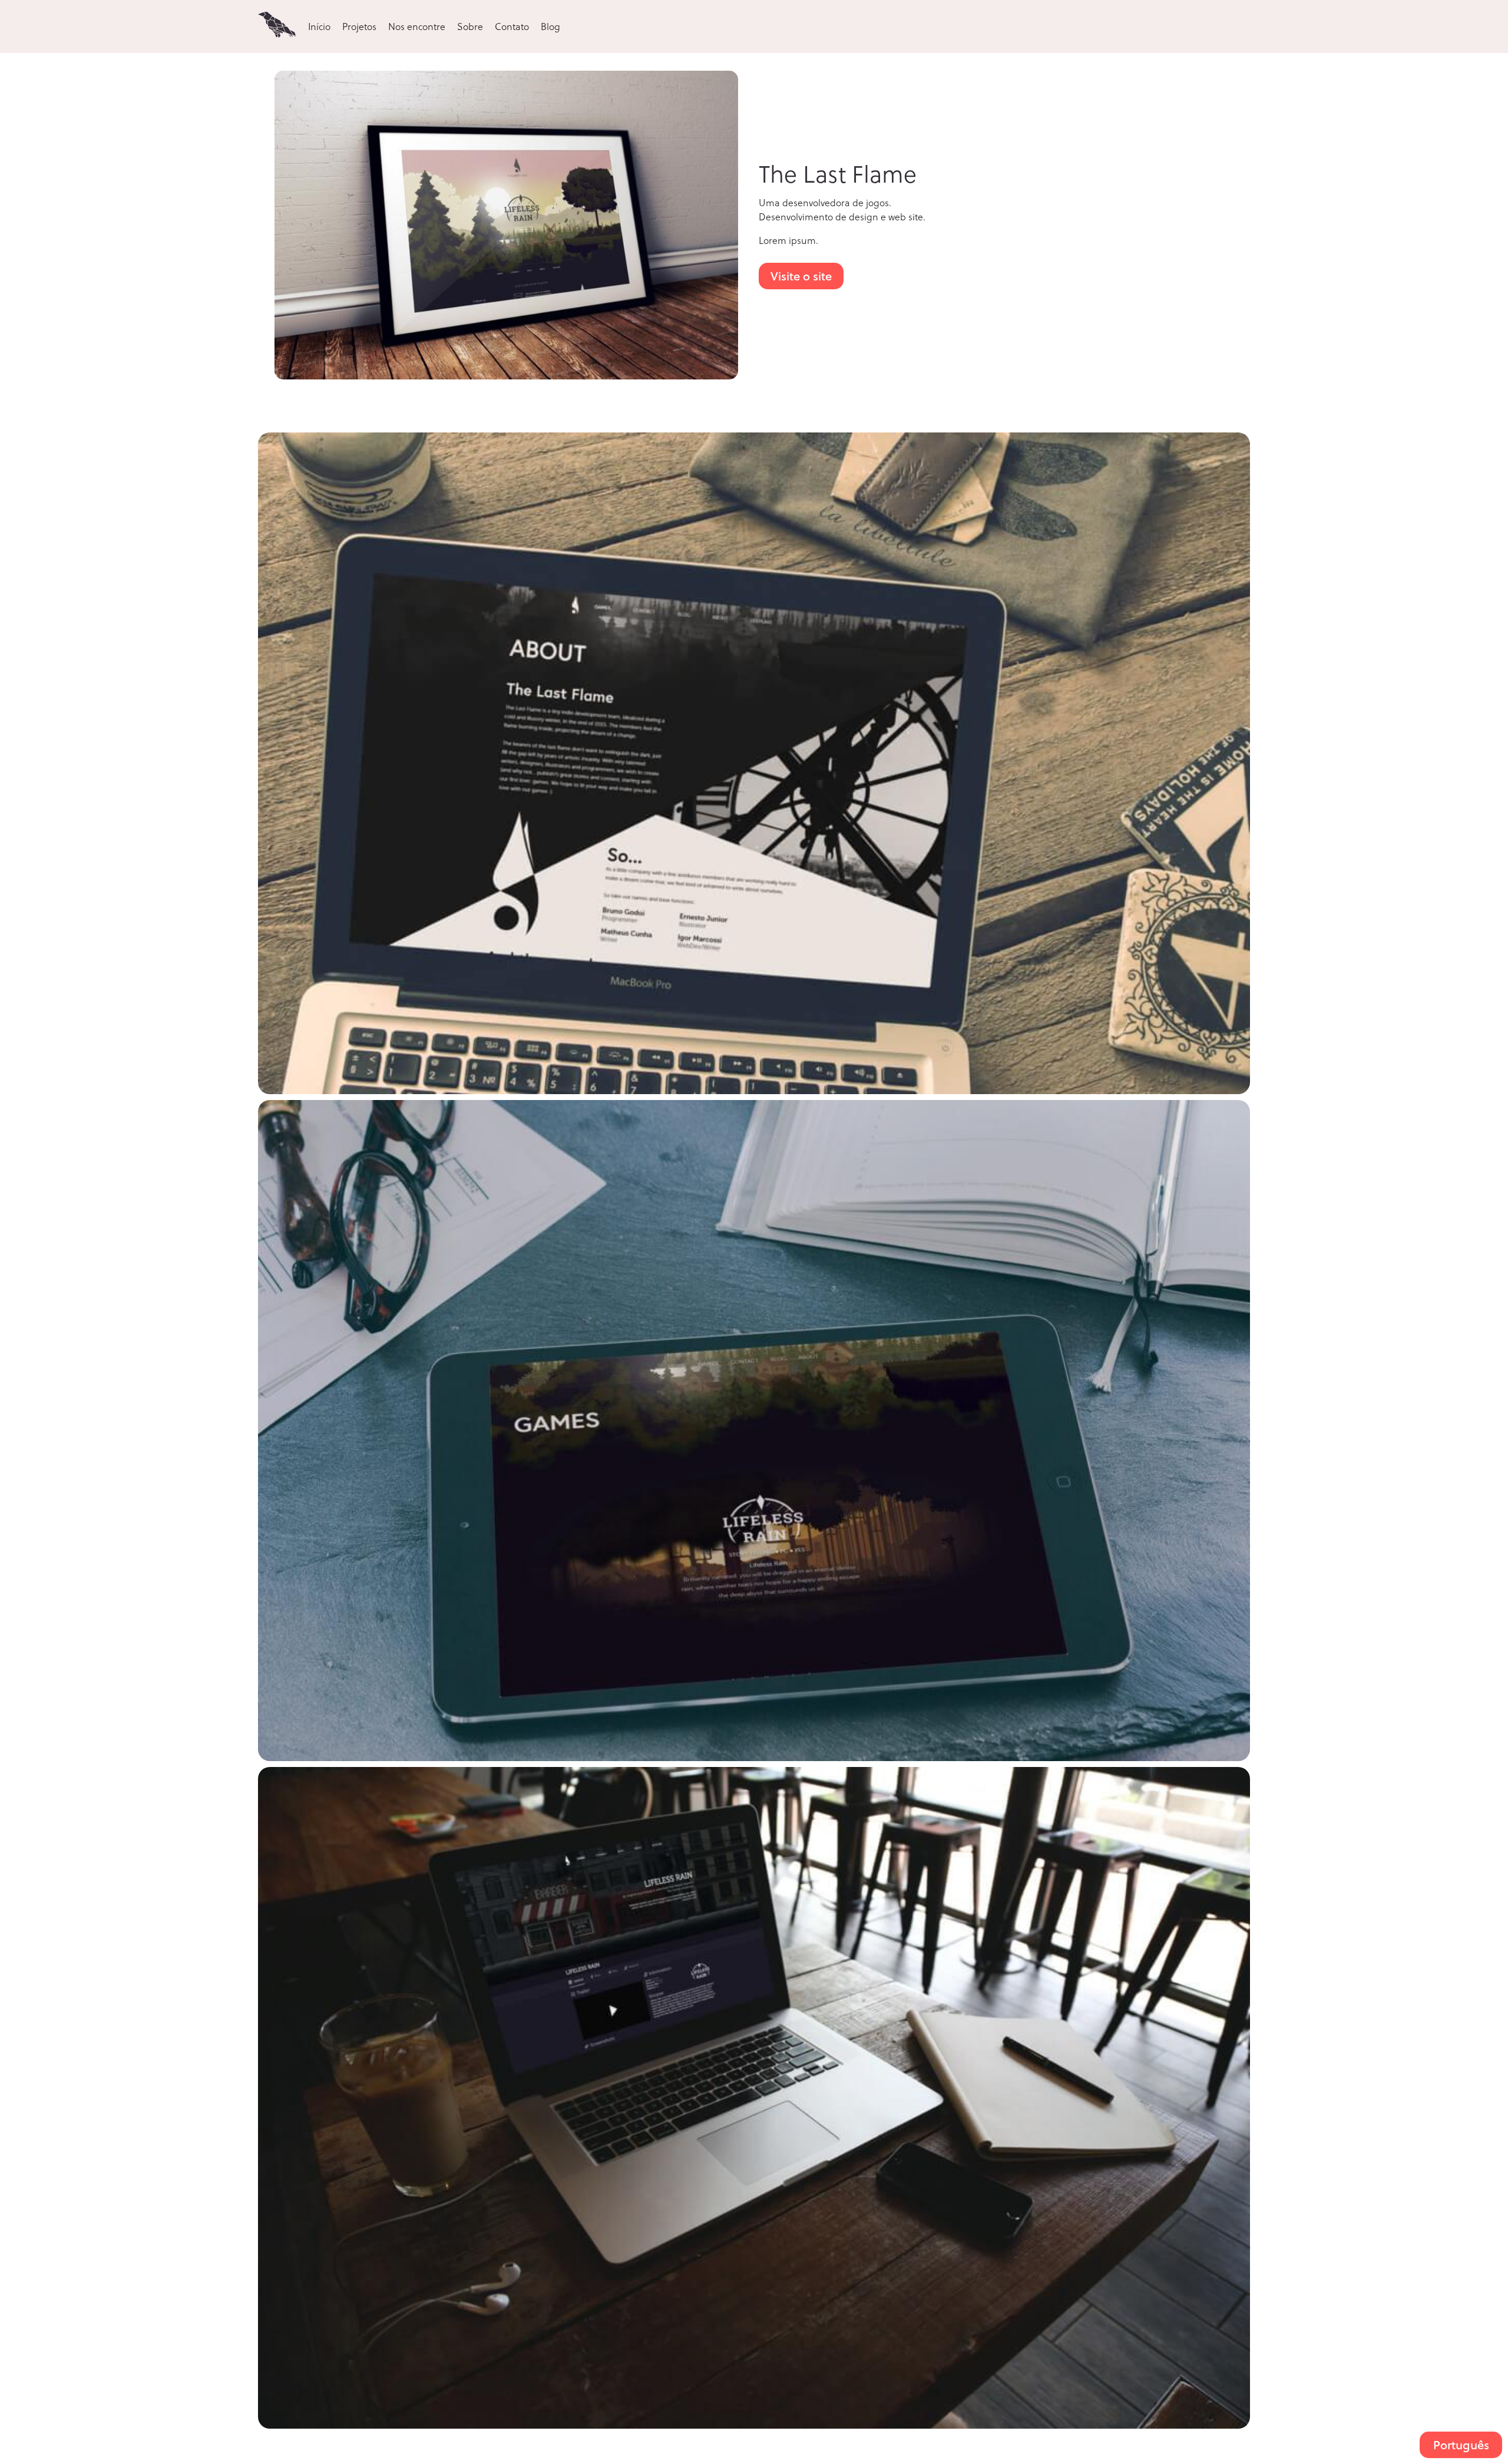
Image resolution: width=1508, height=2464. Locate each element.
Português (1461, 2445)
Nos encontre (417, 26)
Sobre (470, 26)
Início (319, 26)
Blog (550, 26)
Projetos (359, 26)
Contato (512, 26)
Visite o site (801, 276)
